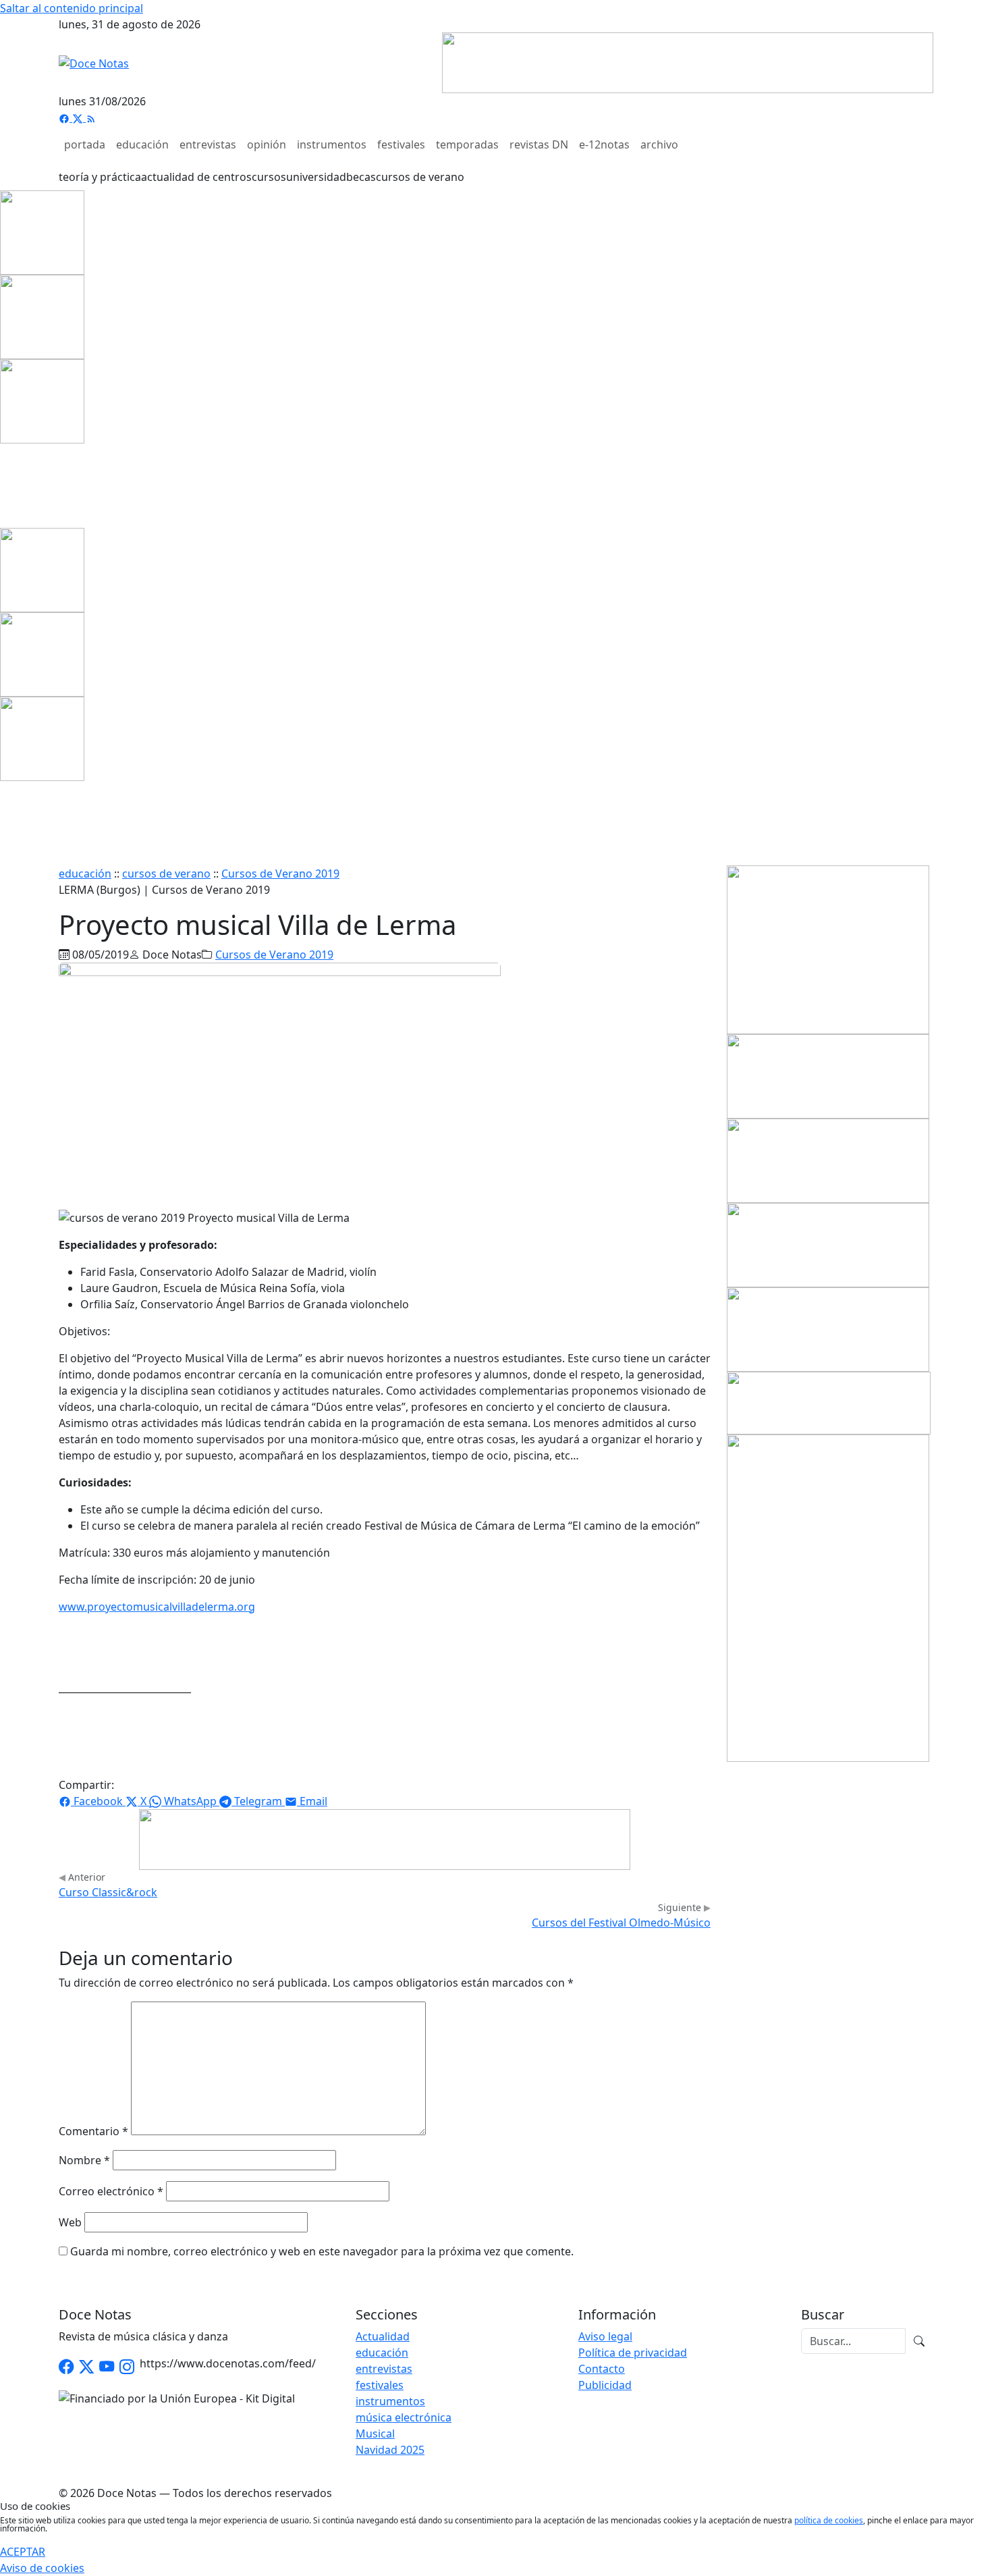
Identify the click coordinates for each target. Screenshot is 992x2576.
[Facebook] (65, 117)
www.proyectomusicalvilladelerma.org (157, 1607)
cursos (269, 177)
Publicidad (605, 2385)
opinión (267, 144)
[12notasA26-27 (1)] (828, 1075)
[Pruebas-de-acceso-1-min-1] (828, 1597)
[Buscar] (919, 2341)
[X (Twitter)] (79, 117)
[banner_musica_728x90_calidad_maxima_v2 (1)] (688, 61)
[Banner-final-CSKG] (4, 485)
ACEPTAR (23, 2552)
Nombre (84, 2160)
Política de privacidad (633, 2353)
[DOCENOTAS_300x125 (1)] (828, 1160)
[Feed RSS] (91, 117)
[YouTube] (107, 2367)
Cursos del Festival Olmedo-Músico (621, 1923)
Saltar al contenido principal (72, 8)
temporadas (467, 144)
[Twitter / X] (86, 2367)
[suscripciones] (829, 1402)
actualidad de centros (196, 177)
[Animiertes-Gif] (42, 316)
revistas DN (539, 144)
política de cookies (829, 2520)
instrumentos (332, 144)
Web (70, 2222)
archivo (659, 144)
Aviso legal (605, 2336)
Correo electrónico (111, 2191)
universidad (316, 177)
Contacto (602, 2369)
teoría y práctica (100, 177)
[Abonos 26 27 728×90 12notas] (385, 1838)
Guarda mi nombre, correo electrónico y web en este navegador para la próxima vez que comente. (322, 2251)
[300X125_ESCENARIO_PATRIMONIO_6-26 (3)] (828, 1244)
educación (142, 144)
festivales (401, 144)
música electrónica (404, 2417)
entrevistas (208, 144)
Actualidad (383, 2336)
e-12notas (604, 144)
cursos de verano (420, 177)
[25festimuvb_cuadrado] (42, 232)
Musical (375, 2434)
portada (85, 144)
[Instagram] (127, 2367)
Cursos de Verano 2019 (280, 874)
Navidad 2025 (390, 2450)
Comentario (93, 2131)
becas (361, 177)
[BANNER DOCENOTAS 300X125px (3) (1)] (828, 1329)
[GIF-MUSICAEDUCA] (828, 948)
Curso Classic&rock (108, 1892)
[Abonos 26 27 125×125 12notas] (42, 400)
